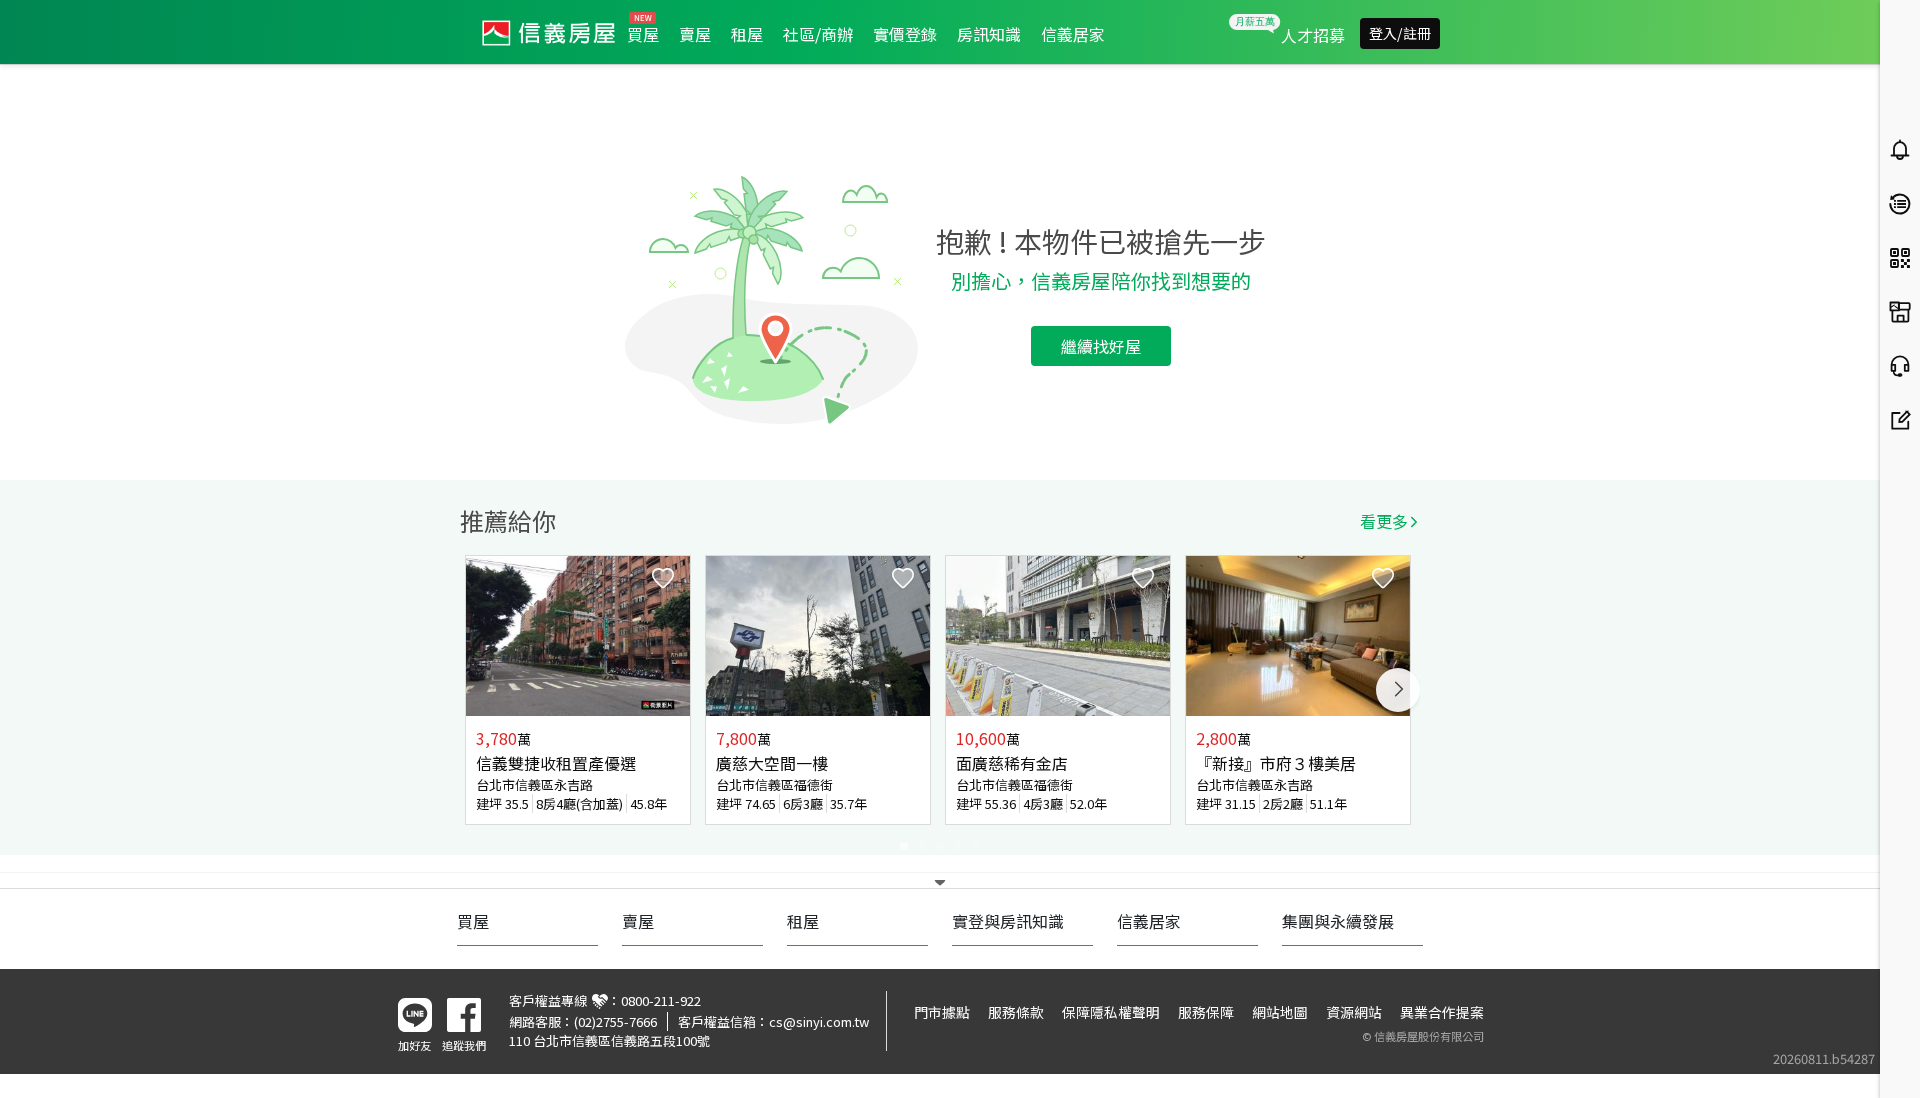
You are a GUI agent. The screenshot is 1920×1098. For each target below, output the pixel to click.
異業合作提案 (1442, 1012)
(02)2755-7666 (615, 1021)
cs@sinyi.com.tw (819, 1021)
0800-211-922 (661, 1000)
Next (1398, 690)
